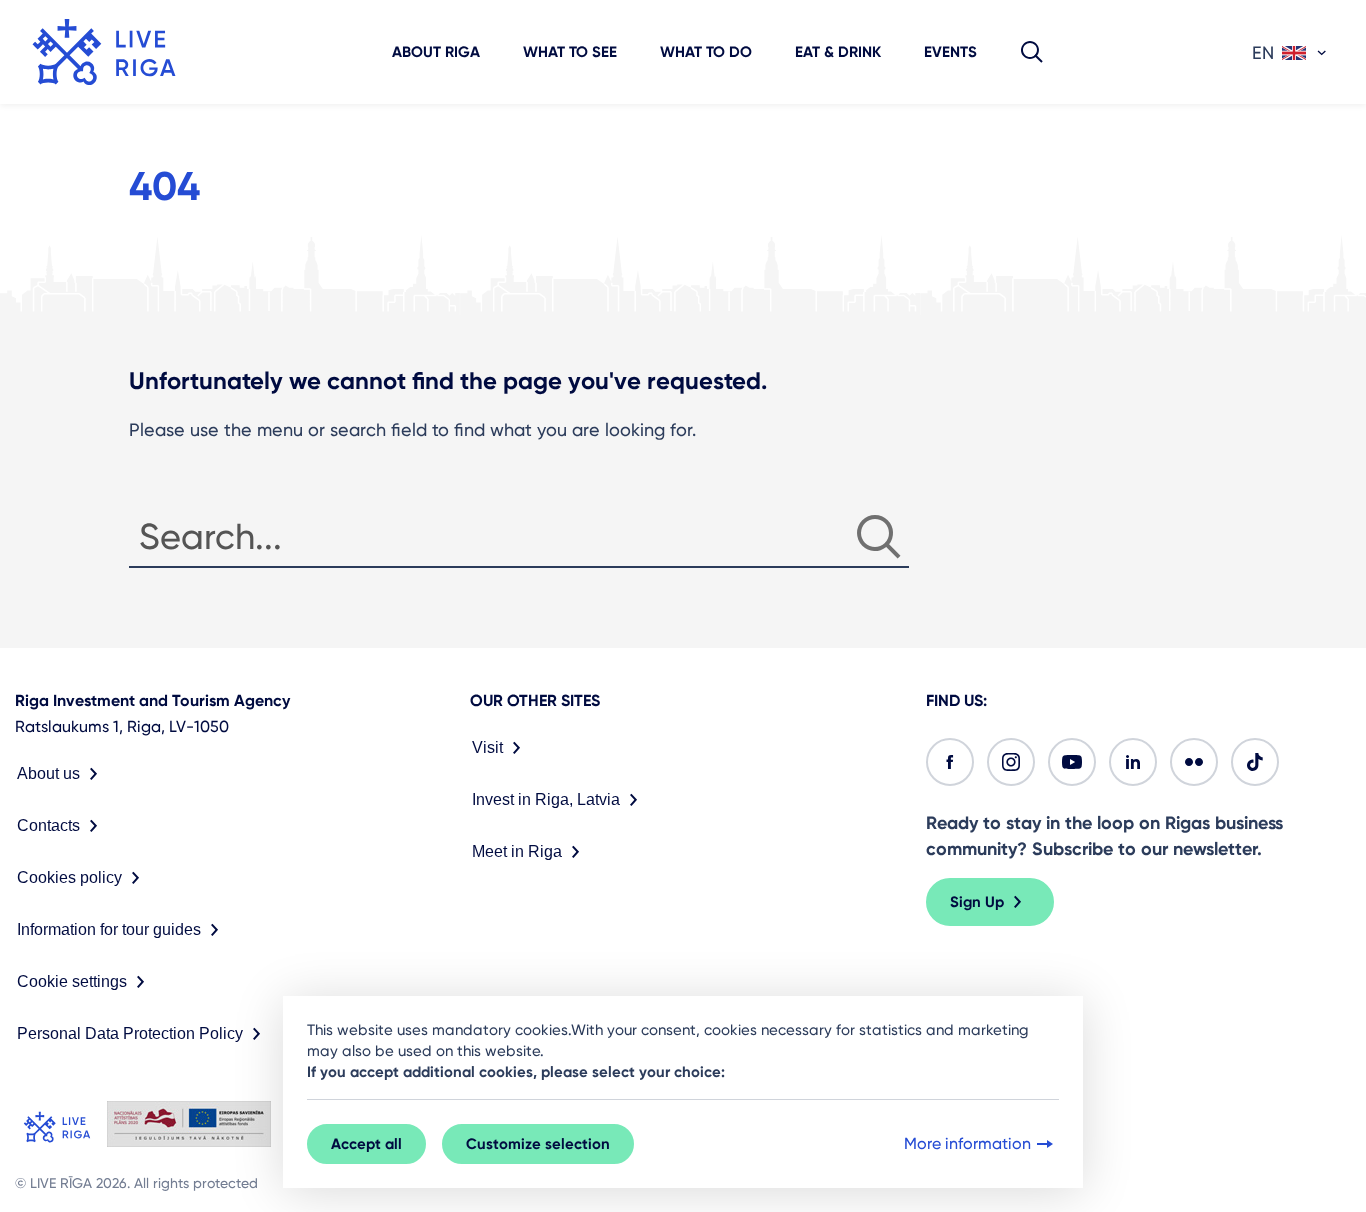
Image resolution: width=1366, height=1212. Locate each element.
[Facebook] (950, 762)
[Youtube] (1072, 762)
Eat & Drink (838, 52)
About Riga (436, 52)
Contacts (48, 825)
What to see (570, 52)
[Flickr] (1194, 762)
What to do (706, 52)
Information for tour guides (109, 929)
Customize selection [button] (538, 1144)
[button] (1032, 52)
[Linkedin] (1133, 762)
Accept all (366, 1144)
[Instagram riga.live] (1011, 762)
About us (48, 773)
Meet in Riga (517, 851)
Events (950, 52)
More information (967, 1143)
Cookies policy (69, 877)
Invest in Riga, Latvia (546, 799)
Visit (487, 747)
